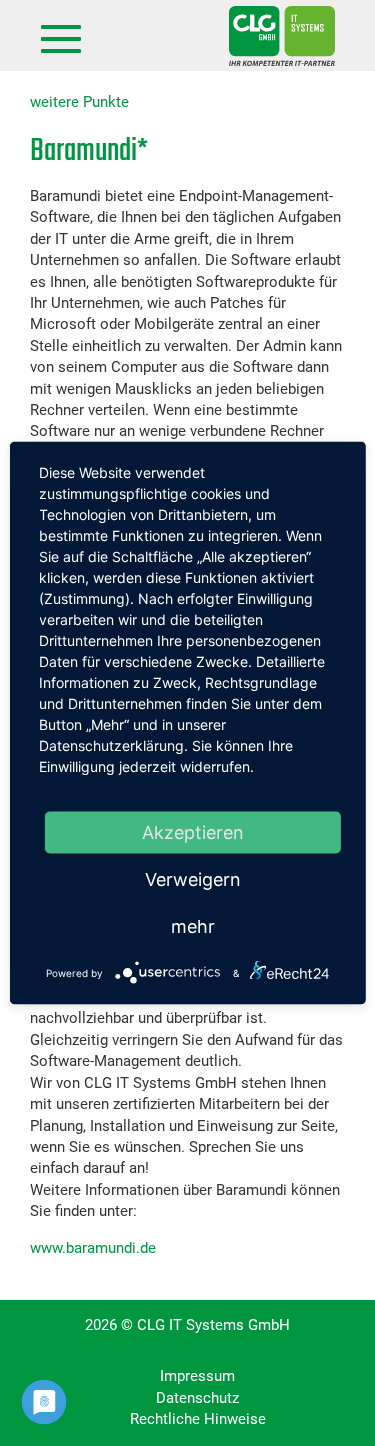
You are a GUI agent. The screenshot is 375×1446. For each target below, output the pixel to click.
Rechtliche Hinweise (198, 1419)
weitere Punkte (79, 102)
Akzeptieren (193, 832)
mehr (193, 926)
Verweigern (193, 879)
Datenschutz (197, 1398)
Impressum (197, 1376)
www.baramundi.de (93, 1248)
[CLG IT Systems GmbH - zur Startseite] (282, 36)
